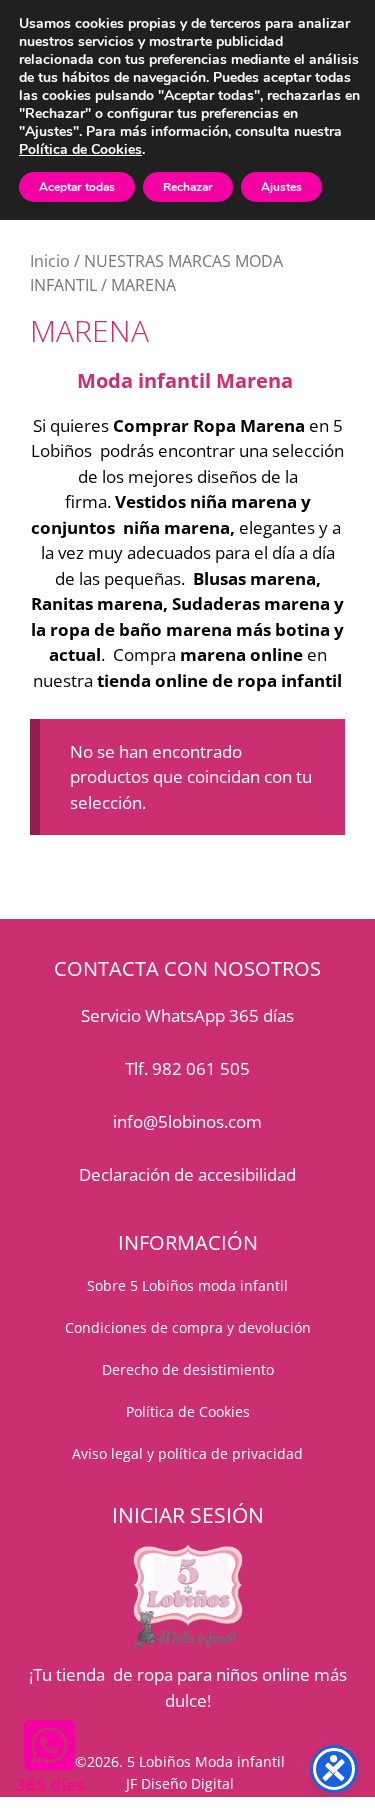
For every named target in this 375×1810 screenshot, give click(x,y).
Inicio (50, 261)
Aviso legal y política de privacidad (187, 1453)
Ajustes (281, 187)
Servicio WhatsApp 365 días (187, 1015)
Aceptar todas (77, 187)
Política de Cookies (80, 149)
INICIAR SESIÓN (188, 1515)
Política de (162, 1411)
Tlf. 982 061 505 (187, 1068)
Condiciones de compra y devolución (188, 1327)
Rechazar (188, 187)
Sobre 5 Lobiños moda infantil (187, 1285)
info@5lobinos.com (187, 1121)
